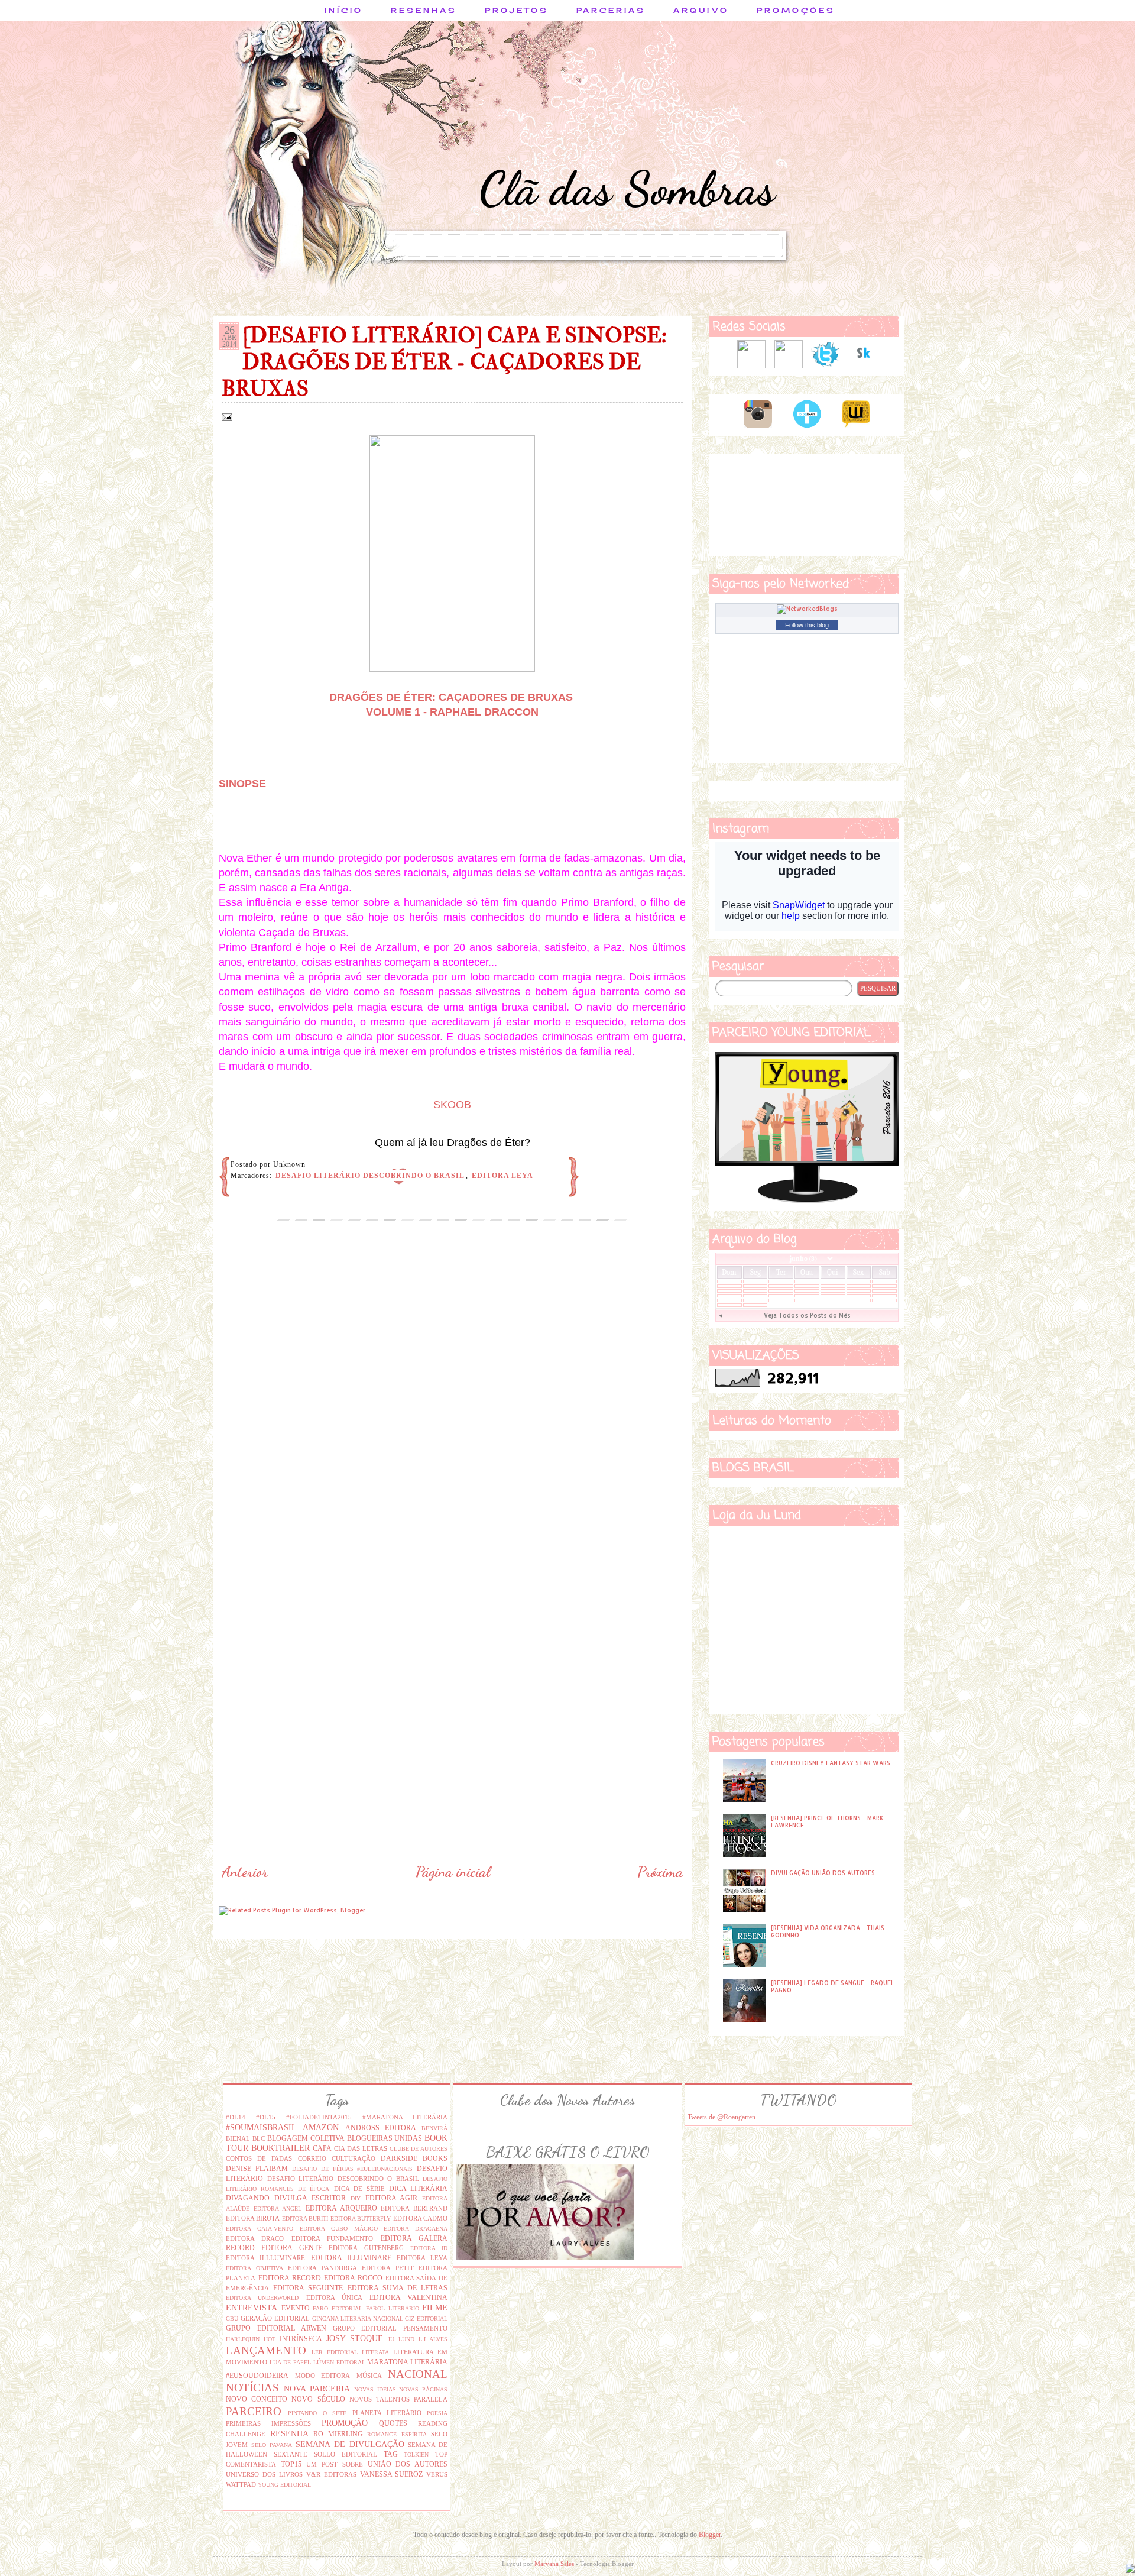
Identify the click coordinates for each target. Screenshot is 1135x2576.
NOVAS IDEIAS (375, 2389)
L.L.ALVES (433, 2339)
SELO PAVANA (272, 2445)
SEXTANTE (291, 2454)
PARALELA (431, 2399)
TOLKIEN (416, 2454)
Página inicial (453, 1872)
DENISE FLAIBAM (257, 2169)
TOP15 (291, 2464)
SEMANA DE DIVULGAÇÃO (350, 2444)
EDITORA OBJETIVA (254, 2268)
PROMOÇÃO (345, 2423)
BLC (259, 2138)
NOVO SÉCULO (318, 2399)
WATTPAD (241, 2484)
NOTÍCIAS (252, 2388)
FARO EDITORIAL (338, 2308)
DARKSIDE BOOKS (414, 2158)
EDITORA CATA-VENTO (260, 2229)
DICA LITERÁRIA (418, 2189)
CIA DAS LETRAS (361, 2148)
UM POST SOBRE (335, 2464)
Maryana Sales (554, 2564)
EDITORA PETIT (388, 2268)
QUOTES (393, 2423)
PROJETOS (517, 10)
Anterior (245, 1872)
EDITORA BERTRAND (414, 2208)
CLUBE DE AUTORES (419, 2149)
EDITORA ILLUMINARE (351, 2258)
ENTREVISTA (252, 2308)
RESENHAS (424, 10)
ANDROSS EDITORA (381, 2128)
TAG (391, 2454)
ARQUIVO (701, 10)
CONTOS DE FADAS (259, 2158)
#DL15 (266, 2117)
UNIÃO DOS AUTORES (408, 2464)
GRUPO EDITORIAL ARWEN (276, 2328)
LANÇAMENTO (266, 2350)
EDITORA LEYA (502, 1176)
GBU (232, 2318)
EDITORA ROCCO (353, 2278)
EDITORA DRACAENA (416, 2229)
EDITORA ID (429, 2248)
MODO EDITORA (323, 2376)
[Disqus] (452, 1402)
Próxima (660, 1872)
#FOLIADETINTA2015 (319, 2117)
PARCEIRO (254, 2411)
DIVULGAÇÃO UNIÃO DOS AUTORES (823, 1873)
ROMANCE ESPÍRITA (397, 2434)
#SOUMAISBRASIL (261, 2127)
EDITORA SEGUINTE (308, 2288)
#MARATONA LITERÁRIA (405, 2117)
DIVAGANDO (248, 2198)
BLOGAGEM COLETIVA (306, 2138)
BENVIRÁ (434, 2128)
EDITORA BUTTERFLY (361, 2219)
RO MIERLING (338, 2434)
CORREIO (312, 2158)
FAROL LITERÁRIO (393, 2308)
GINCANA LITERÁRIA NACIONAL (358, 2318)
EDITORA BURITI (305, 2219)
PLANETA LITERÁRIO (387, 2413)
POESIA (437, 2413)
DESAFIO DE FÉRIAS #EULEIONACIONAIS (353, 2169)
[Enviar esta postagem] (226, 416)
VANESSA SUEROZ (392, 2474)
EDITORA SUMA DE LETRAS (398, 2288)
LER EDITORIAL (335, 2352)
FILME (435, 2308)
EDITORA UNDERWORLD (262, 2298)
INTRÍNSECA (301, 2339)
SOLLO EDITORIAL (346, 2454)
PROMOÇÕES (796, 10)
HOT (270, 2339)
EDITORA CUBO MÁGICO (339, 2229)
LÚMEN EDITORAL (339, 2362)
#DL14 (236, 2117)
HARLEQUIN (243, 2339)
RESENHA (289, 2433)
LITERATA (375, 2352)
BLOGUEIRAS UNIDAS (385, 2138)
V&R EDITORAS (331, 2474)
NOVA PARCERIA (317, 2389)
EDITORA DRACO (255, 2238)
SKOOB (452, 1105)
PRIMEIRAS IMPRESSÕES (268, 2423)
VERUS (437, 2474)
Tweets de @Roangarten (721, 2117)
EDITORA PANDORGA (322, 2268)
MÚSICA (369, 2376)
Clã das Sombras (627, 188)
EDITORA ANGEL (278, 2208)
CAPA (322, 2148)
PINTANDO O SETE (317, 2413)
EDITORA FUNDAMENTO (332, 2238)
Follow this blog (807, 625)
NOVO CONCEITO (257, 2399)
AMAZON (321, 2127)
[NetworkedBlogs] (807, 609)
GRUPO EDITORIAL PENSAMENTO (390, 2328)
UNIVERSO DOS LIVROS (264, 2474)
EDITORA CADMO (420, 2218)
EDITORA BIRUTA (253, 2218)
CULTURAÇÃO (354, 2158)
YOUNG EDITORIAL (284, 2485)
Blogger (710, 2535)
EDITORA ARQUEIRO (341, 2208)
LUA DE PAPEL (290, 2362)
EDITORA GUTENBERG (366, 2248)
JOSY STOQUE (355, 2338)
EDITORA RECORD (290, 2278)
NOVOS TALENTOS (380, 2399)
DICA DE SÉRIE (359, 2189)
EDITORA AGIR (392, 2198)
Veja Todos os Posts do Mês (807, 1315)
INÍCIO (344, 10)
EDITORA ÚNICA (334, 2297)
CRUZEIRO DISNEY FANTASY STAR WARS (831, 1763)
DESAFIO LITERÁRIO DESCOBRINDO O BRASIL (370, 1176)
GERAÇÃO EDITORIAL (275, 2318)
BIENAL (238, 2138)
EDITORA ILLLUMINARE (265, 2258)
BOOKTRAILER (280, 2148)
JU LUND (401, 2339)
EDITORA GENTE (291, 2248)
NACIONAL (418, 2374)
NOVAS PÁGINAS (423, 2389)
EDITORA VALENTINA (408, 2297)
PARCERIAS (611, 10)
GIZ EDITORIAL (426, 2318)
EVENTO (296, 2308)
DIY (356, 2198)
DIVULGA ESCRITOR (310, 2198)
